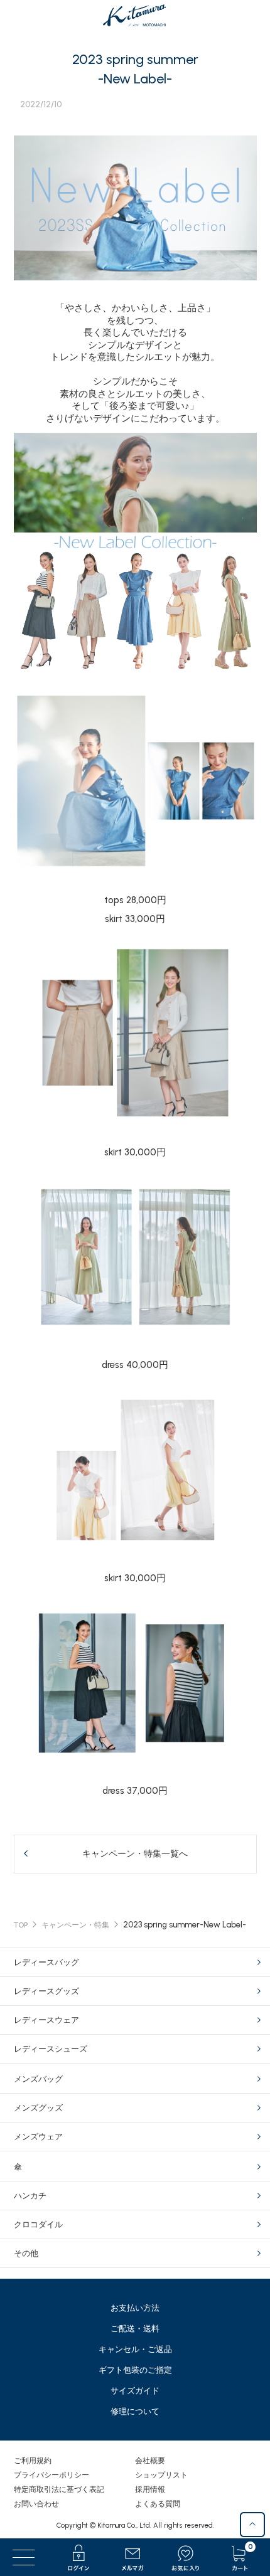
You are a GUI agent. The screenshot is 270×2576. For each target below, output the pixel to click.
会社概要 (150, 2461)
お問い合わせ (36, 2504)
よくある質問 (158, 2504)
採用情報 (150, 2489)
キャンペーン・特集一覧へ (135, 1854)
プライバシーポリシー (51, 2475)
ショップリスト (161, 2475)
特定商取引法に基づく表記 (59, 2489)
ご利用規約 (33, 2461)
